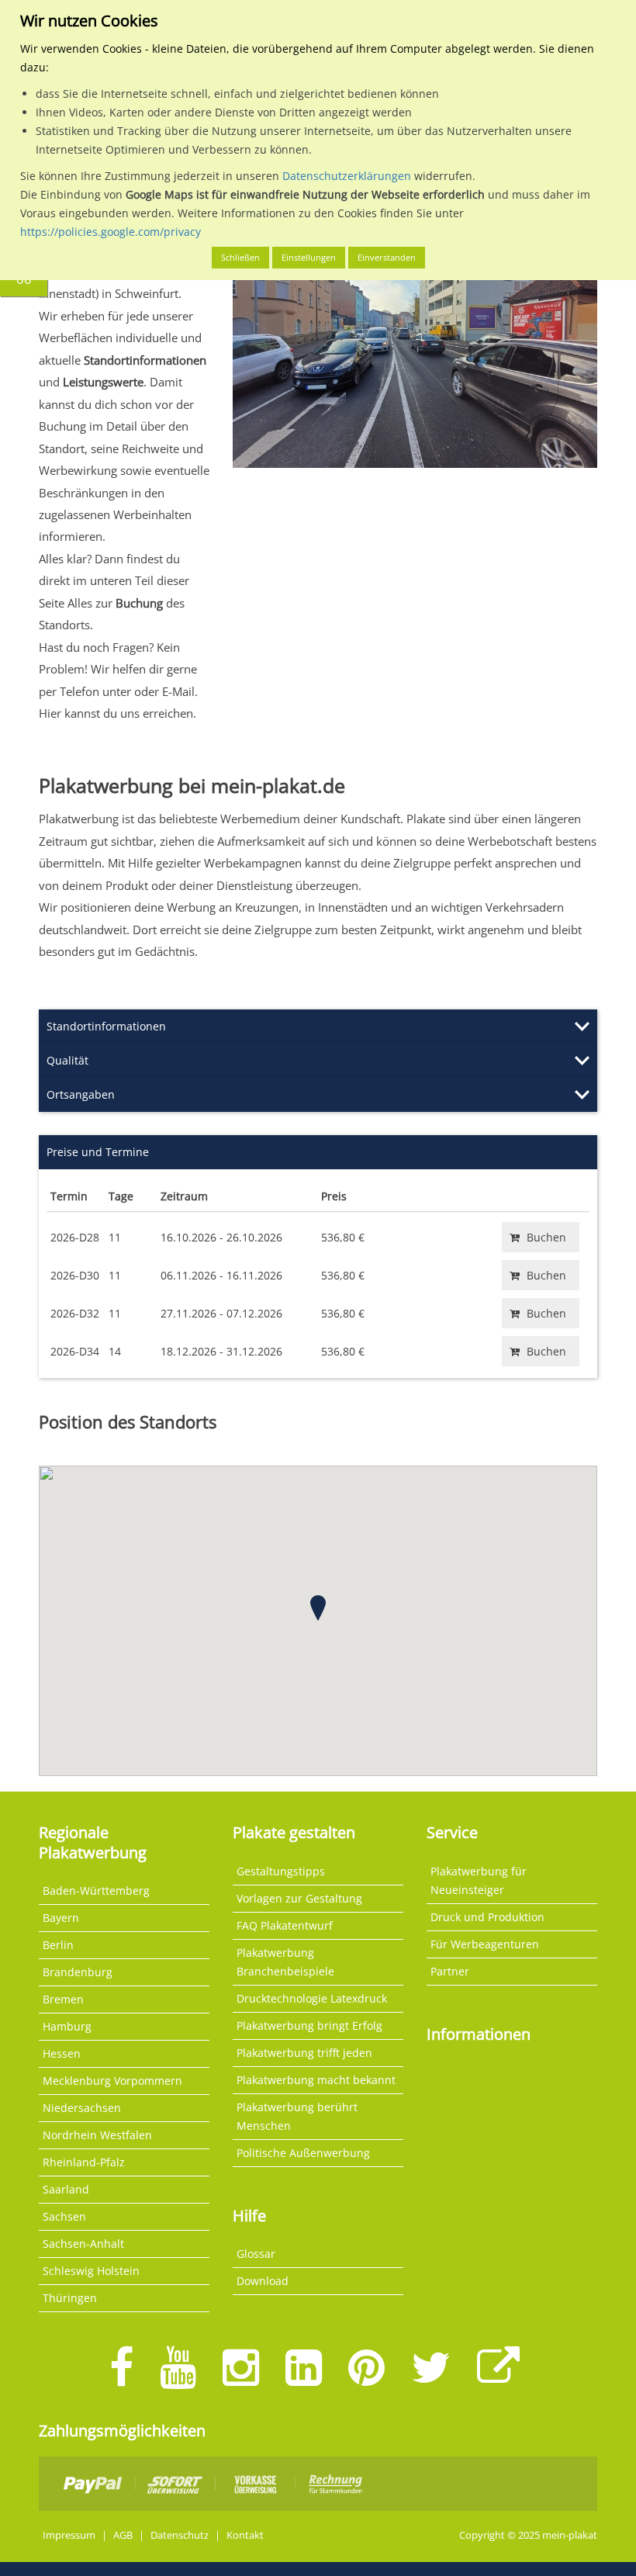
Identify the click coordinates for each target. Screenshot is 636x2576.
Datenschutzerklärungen (347, 176)
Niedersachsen (82, 2108)
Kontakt (245, 2535)
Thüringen (70, 2298)
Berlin (58, 1945)
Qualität (67, 1060)
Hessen (62, 2053)
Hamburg (67, 2026)
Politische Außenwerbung (303, 2153)
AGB (123, 2535)
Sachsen (64, 2216)
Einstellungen (309, 257)
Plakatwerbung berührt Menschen (297, 2116)
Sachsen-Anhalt (83, 2244)
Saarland (66, 2189)
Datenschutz (180, 2535)
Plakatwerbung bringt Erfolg (309, 2025)
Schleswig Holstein (91, 2271)
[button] (318, 1608)
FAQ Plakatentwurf (285, 1925)
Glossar (256, 2254)
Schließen (240, 257)
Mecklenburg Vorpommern (112, 2081)
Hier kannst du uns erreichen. (118, 713)
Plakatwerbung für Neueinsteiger (479, 1880)
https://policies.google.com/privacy (111, 232)
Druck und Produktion (487, 1917)
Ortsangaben (81, 1094)
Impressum (69, 2535)
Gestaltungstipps (281, 1871)
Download (263, 2281)
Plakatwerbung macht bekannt (316, 2080)
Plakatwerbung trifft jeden (304, 2053)
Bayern (61, 1918)
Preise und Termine (98, 1152)
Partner (450, 1971)
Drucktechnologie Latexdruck (312, 1998)
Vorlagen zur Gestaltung (299, 1898)
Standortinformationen (106, 1026)
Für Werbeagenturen (485, 1944)
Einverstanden (387, 257)
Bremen (63, 1999)
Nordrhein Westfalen (97, 2135)
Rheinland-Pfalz (84, 2162)
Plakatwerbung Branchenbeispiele (285, 1962)
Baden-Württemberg (96, 1890)
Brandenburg (78, 1972)
